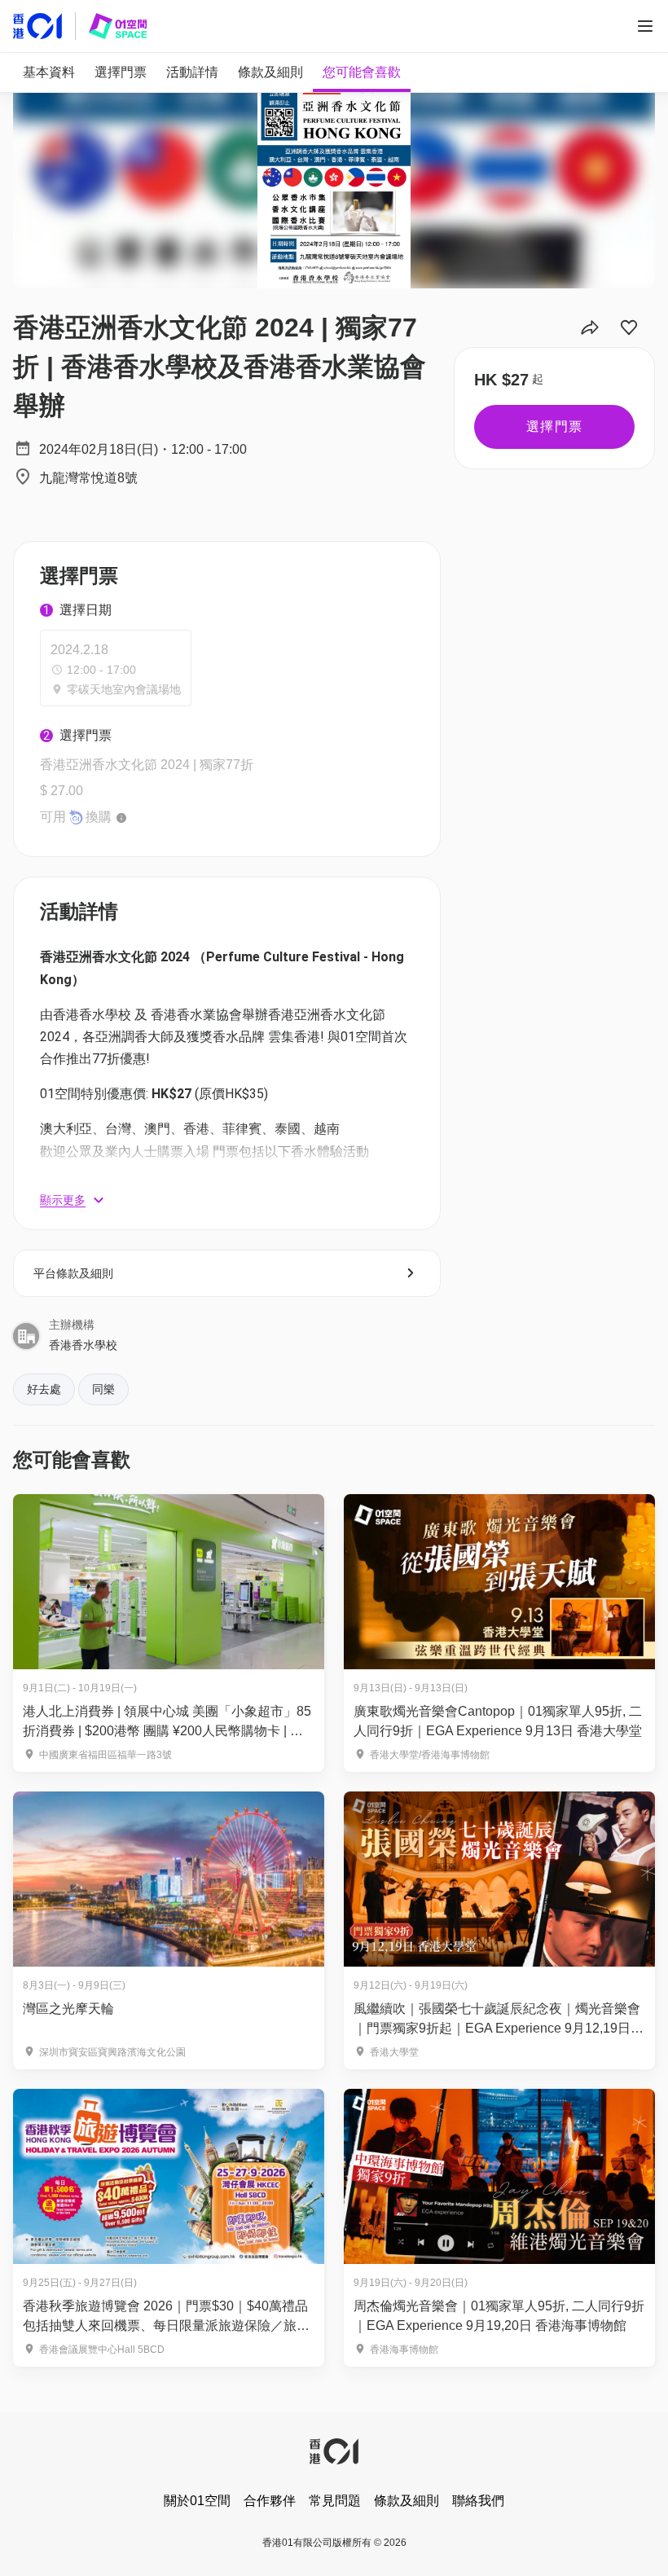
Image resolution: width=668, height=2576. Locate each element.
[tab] (49, 73)
